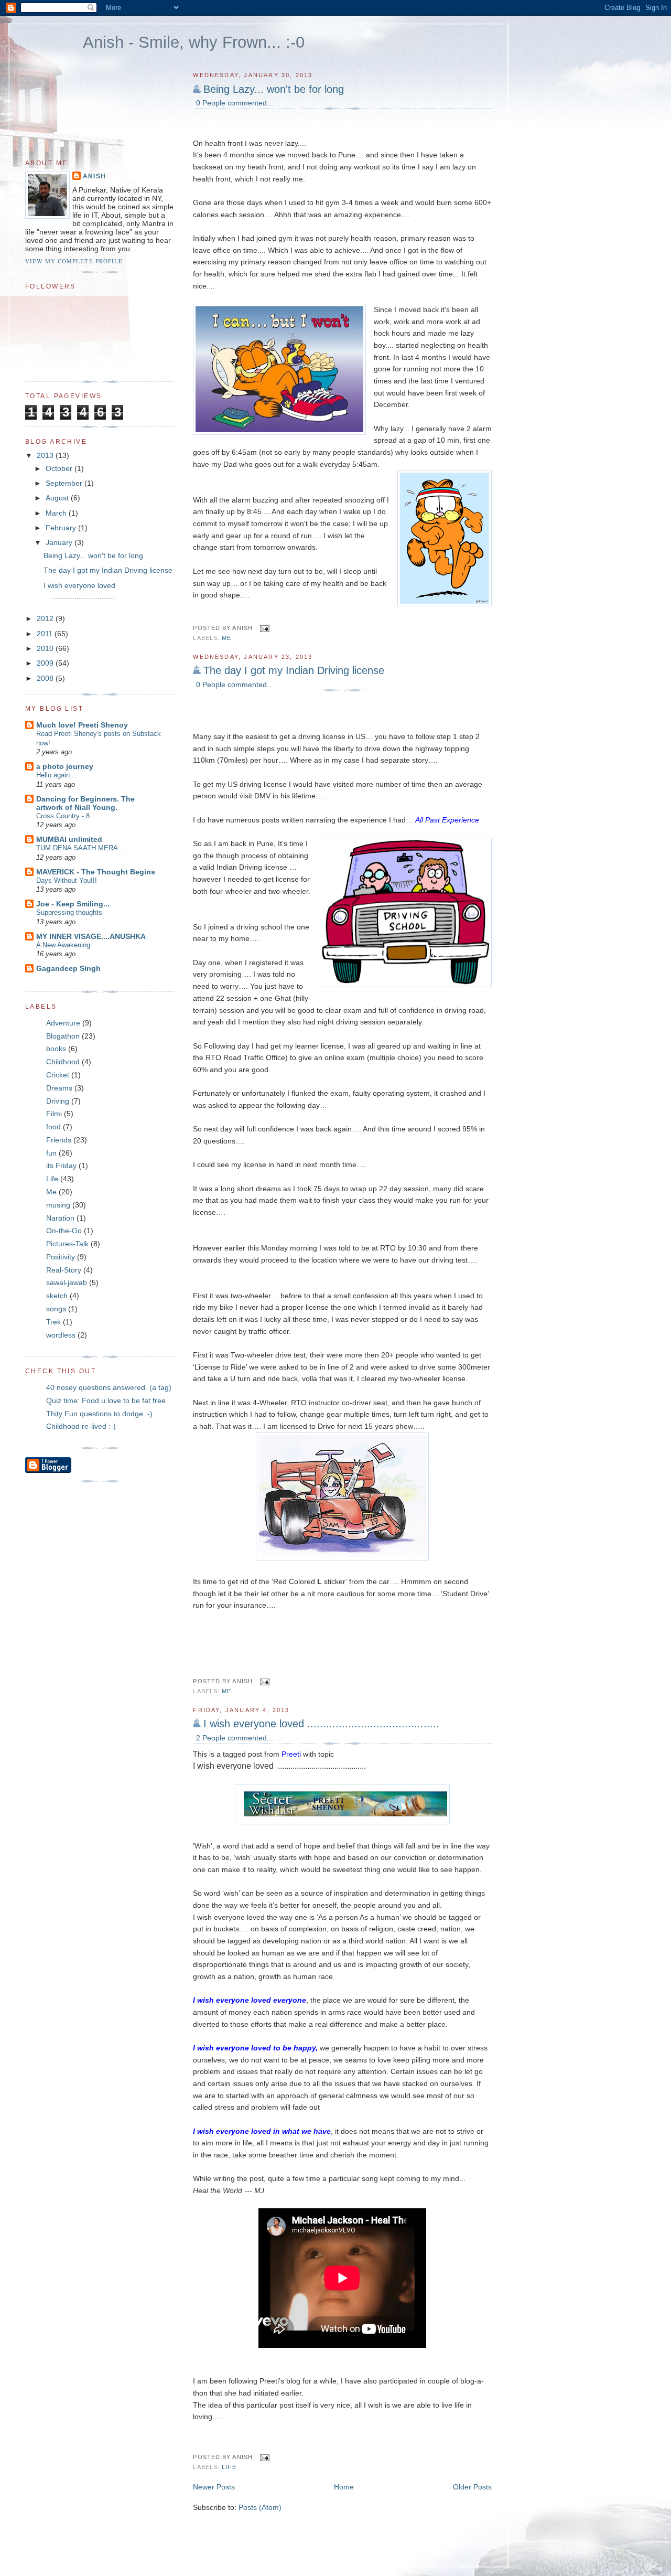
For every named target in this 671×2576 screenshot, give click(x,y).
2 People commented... (235, 1738)
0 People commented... (235, 103)
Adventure (63, 1023)
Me (226, 638)
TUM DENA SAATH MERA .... (82, 848)
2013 (46, 455)
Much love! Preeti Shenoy (82, 725)
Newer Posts (214, 2487)
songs (56, 1309)
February (62, 528)
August (58, 498)
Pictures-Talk (67, 1244)
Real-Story (64, 1270)
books (56, 1049)
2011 (46, 634)
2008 (46, 678)
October (60, 468)
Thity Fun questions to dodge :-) (99, 1414)
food (53, 1127)
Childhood (63, 1062)
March (57, 513)
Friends (59, 1140)
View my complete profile (74, 261)
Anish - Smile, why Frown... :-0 (194, 42)
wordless (61, 1335)
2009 (46, 663)
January (60, 542)
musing (58, 1205)
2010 (46, 648)
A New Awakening (63, 945)
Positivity (61, 1257)
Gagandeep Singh (68, 968)
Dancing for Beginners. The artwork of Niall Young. (85, 803)
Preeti (291, 1754)
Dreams (59, 1088)
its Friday (61, 1166)
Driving (58, 1101)
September (65, 483)
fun (51, 1153)
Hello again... (56, 775)
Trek (53, 1322)
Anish (94, 176)
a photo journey (65, 766)
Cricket (58, 1075)
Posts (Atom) (260, 2507)
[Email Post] (263, 628)
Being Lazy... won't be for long (274, 89)
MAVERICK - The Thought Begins (96, 872)
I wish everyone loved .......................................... (321, 1724)
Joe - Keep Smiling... (73, 904)
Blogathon (63, 1036)
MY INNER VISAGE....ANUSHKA (91, 936)
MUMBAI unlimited (69, 839)
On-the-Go (64, 1231)
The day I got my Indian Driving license (294, 670)
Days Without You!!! (67, 880)
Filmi (54, 1114)
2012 (46, 618)
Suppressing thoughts (69, 912)
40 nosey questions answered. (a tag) (109, 1387)
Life (229, 2467)
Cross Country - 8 (63, 816)
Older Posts (472, 2487)
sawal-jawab (67, 1282)
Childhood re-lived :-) (81, 1426)
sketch (57, 1296)
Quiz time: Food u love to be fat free (106, 1401)
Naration (60, 1218)
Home (344, 2487)
